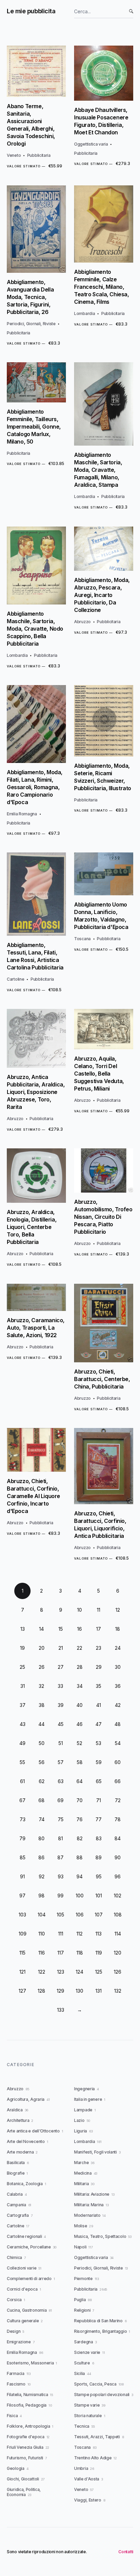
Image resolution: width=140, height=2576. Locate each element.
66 (118, 1781)
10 (80, 1610)
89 (99, 1857)
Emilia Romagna (22, 814)
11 (99, 1610)
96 (118, 1876)
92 (42, 1876)
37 (23, 1705)
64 (80, 1781)
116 (42, 1953)
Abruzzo (82, 622)
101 (99, 1896)
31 (23, 1686)
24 (118, 1648)
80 (41, 1838)
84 (118, 1838)
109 (23, 1934)
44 (41, 1724)
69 (60, 1800)
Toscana (82, 939)
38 (42, 1705)
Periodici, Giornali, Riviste (31, 324)
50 (42, 1743)
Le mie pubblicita (31, 11)
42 (118, 1705)
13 (23, 1629)
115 (22, 1953)
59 (99, 1762)
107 (99, 1915)
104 (42, 1915)
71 (99, 1800)
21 (61, 1648)
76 (80, 1819)
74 (42, 1819)
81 (60, 1838)
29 (99, 1667)
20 (42, 1648)
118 (80, 1953)
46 (80, 1724)
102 (118, 1896)
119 (99, 1953)
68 (41, 1800)
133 (61, 2010)
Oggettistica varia (91, 144)
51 (61, 1743)
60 (118, 1762)
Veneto (14, 155)
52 (80, 1743)
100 (80, 1896)
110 (42, 1934)
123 (61, 1972)
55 (22, 1762)
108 (118, 1915)
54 (118, 1743)
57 (61, 1762)
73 (23, 1819)
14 (41, 1629)
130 (80, 1991)
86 (41, 1857)
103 (22, 1915)
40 (80, 1705)
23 (99, 1648)
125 (99, 1972)
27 (61, 1667)
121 (22, 1972)
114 (118, 1934)
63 (61, 1781)
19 (22, 1648)
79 (22, 1838)
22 (80, 1648)
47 (99, 1724)
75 (61, 1819)
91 (22, 1876)
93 (61, 1876)
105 (60, 1915)
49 (22, 1743)
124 (80, 1972)
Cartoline (15, 979)
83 (99, 1838)
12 (118, 1610)
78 (118, 1819)
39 (61, 1705)
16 (80, 1629)
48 (118, 1724)
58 (80, 1762)
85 (23, 1857)
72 (118, 1800)
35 (99, 1686)
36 (118, 1686)
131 (99, 1991)
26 (42, 1667)
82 (80, 1838)
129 (60, 1991)
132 (118, 1991)
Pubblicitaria (39, 155)
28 (80, 1667)
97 (22, 1896)
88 (80, 1857)
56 (42, 1762)
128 (41, 1991)
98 (41, 1896)
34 (80, 1686)
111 (61, 1934)
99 (60, 1896)
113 (99, 1934)
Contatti (126, 2552)
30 (118, 1667)
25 (22, 1667)
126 (118, 1972)
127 (22, 1991)
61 (22, 1781)
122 (42, 1972)
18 (118, 1629)
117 (61, 1953)
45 (61, 1724)
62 (42, 1781)
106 (80, 1915)
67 (22, 1800)
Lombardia (84, 313)
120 (118, 1953)
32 (41, 1686)
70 (80, 1800)
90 (118, 1857)
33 (60, 1686)
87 (60, 1857)
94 (80, 1876)
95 (99, 1876)
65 (99, 1781)
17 (99, 1629)
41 (99, 1705)
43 (23, 1724)
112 (80, 1934)
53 (99, 1743)
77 (99, 1819)
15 (61, 1629)
